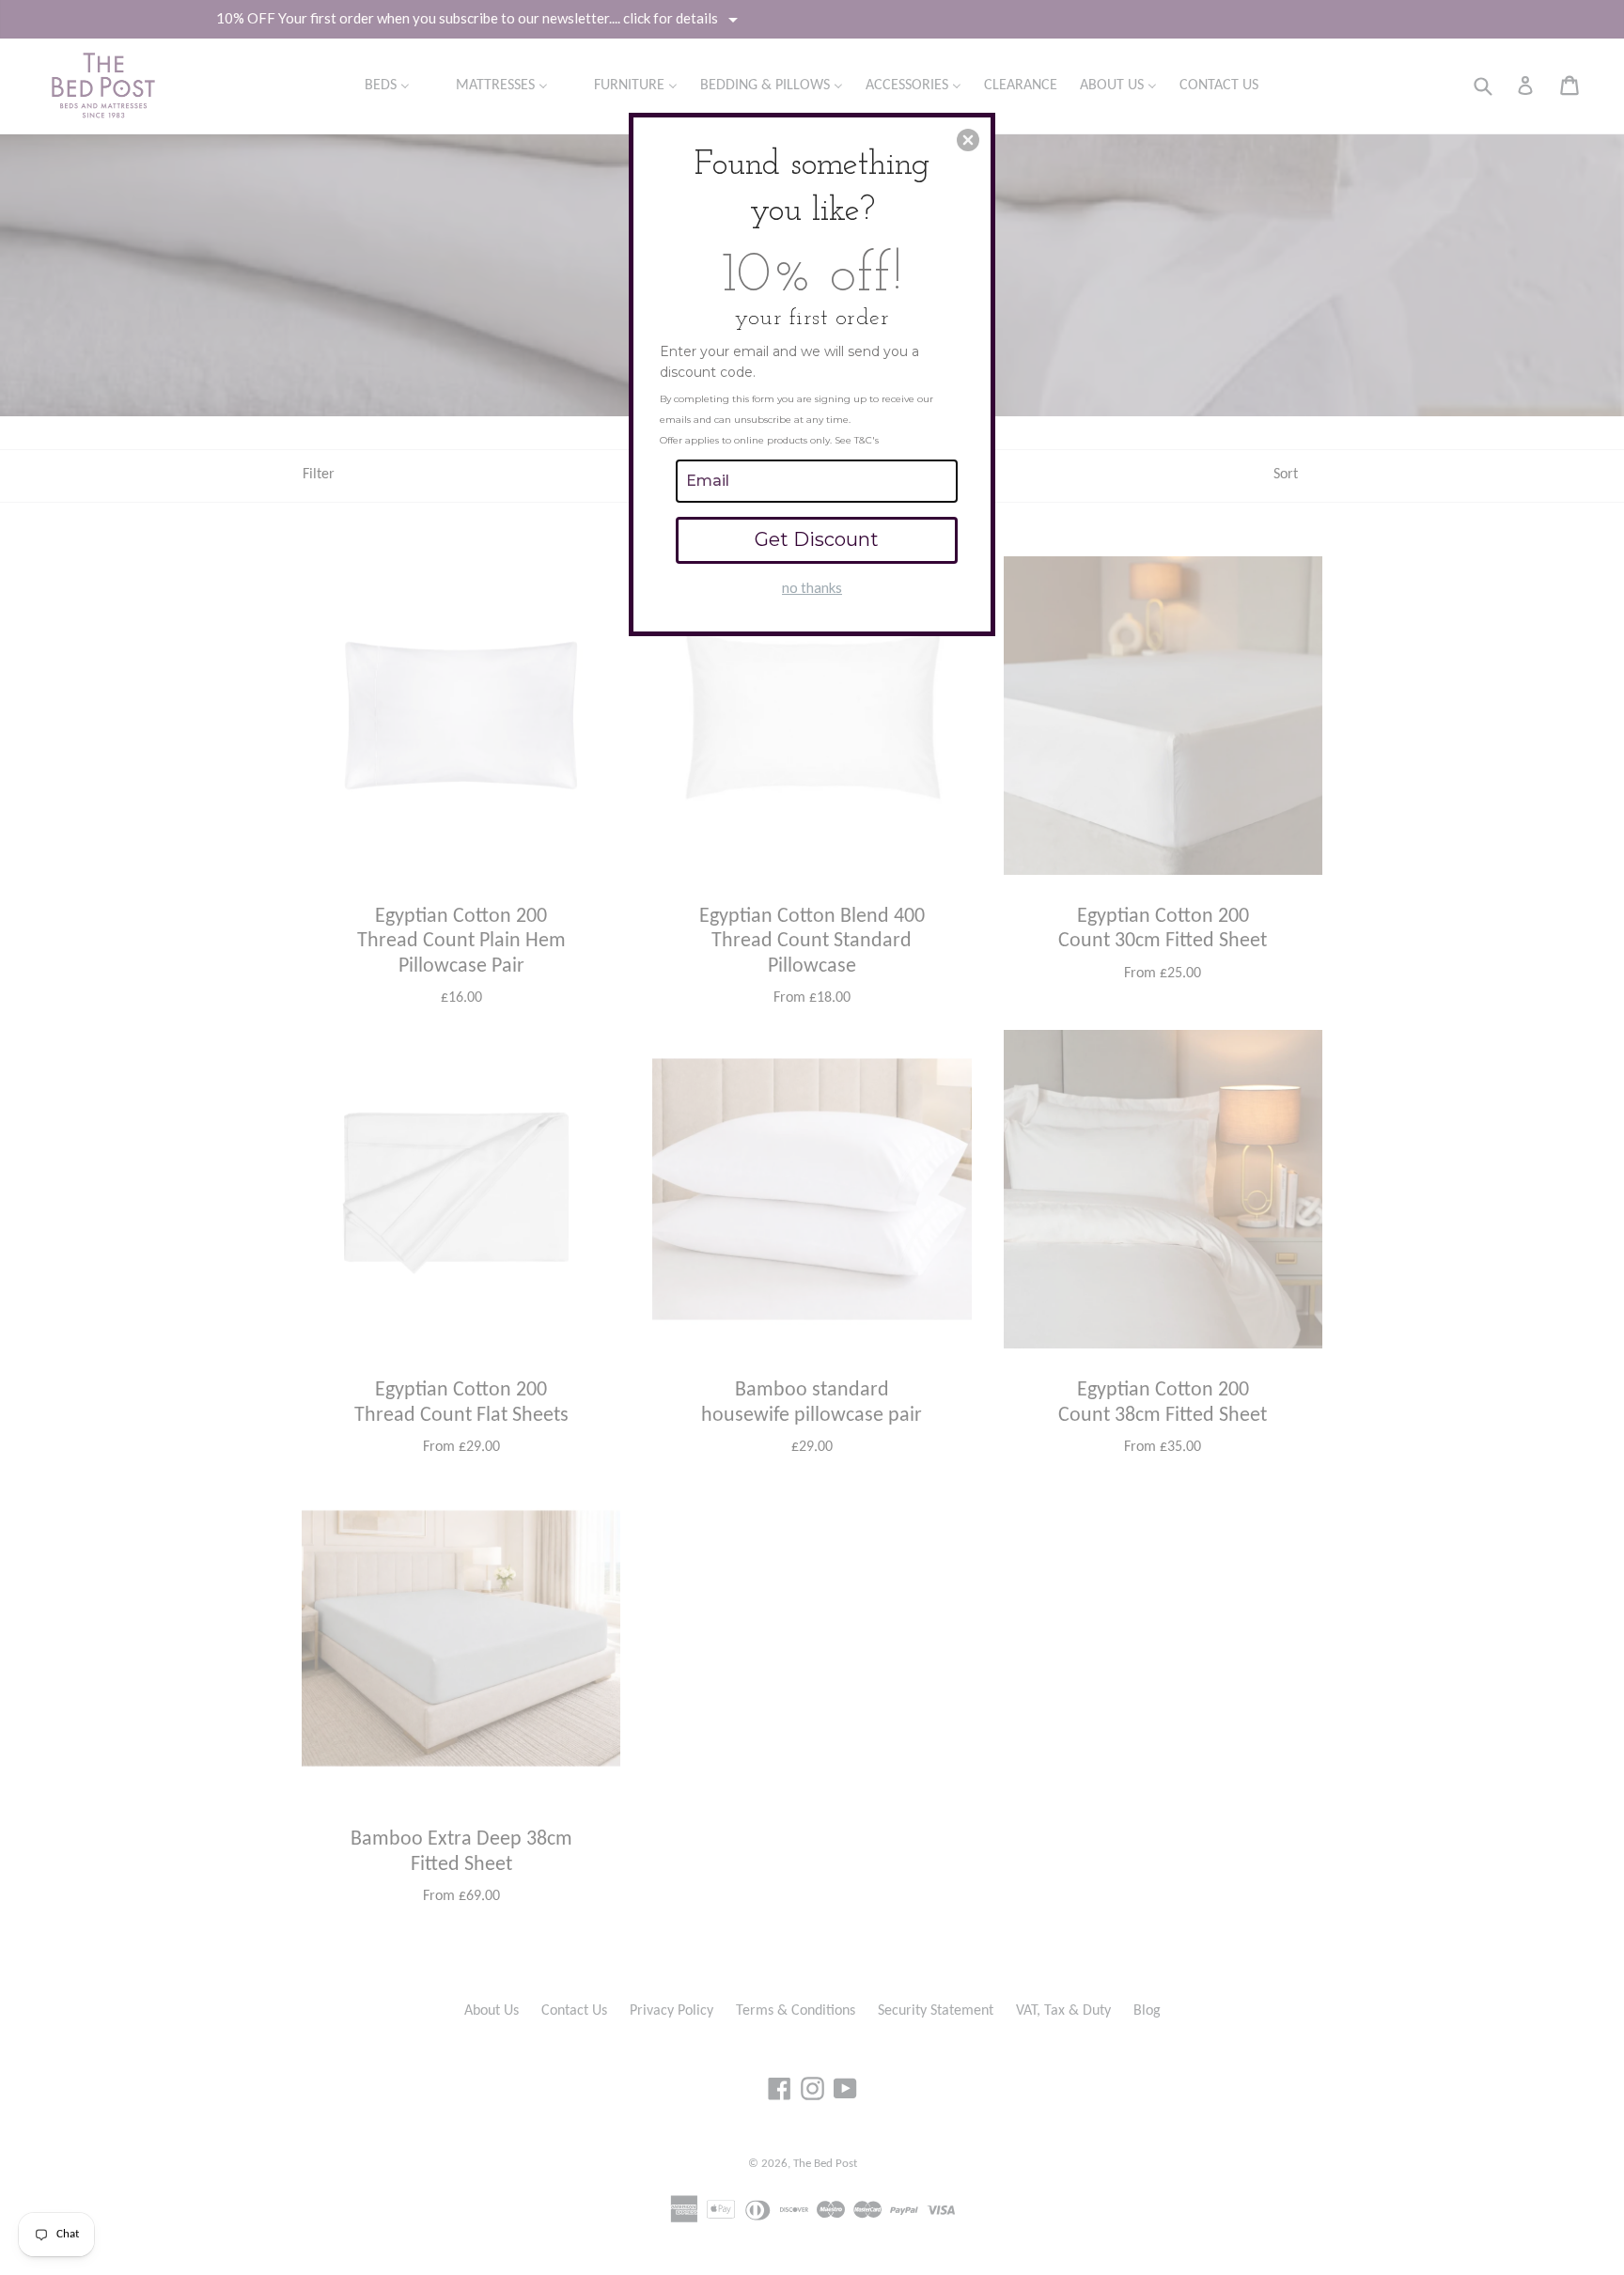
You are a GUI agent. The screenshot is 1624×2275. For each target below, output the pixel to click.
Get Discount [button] (817, 539)
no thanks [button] (812, 587)
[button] (968, 140)
